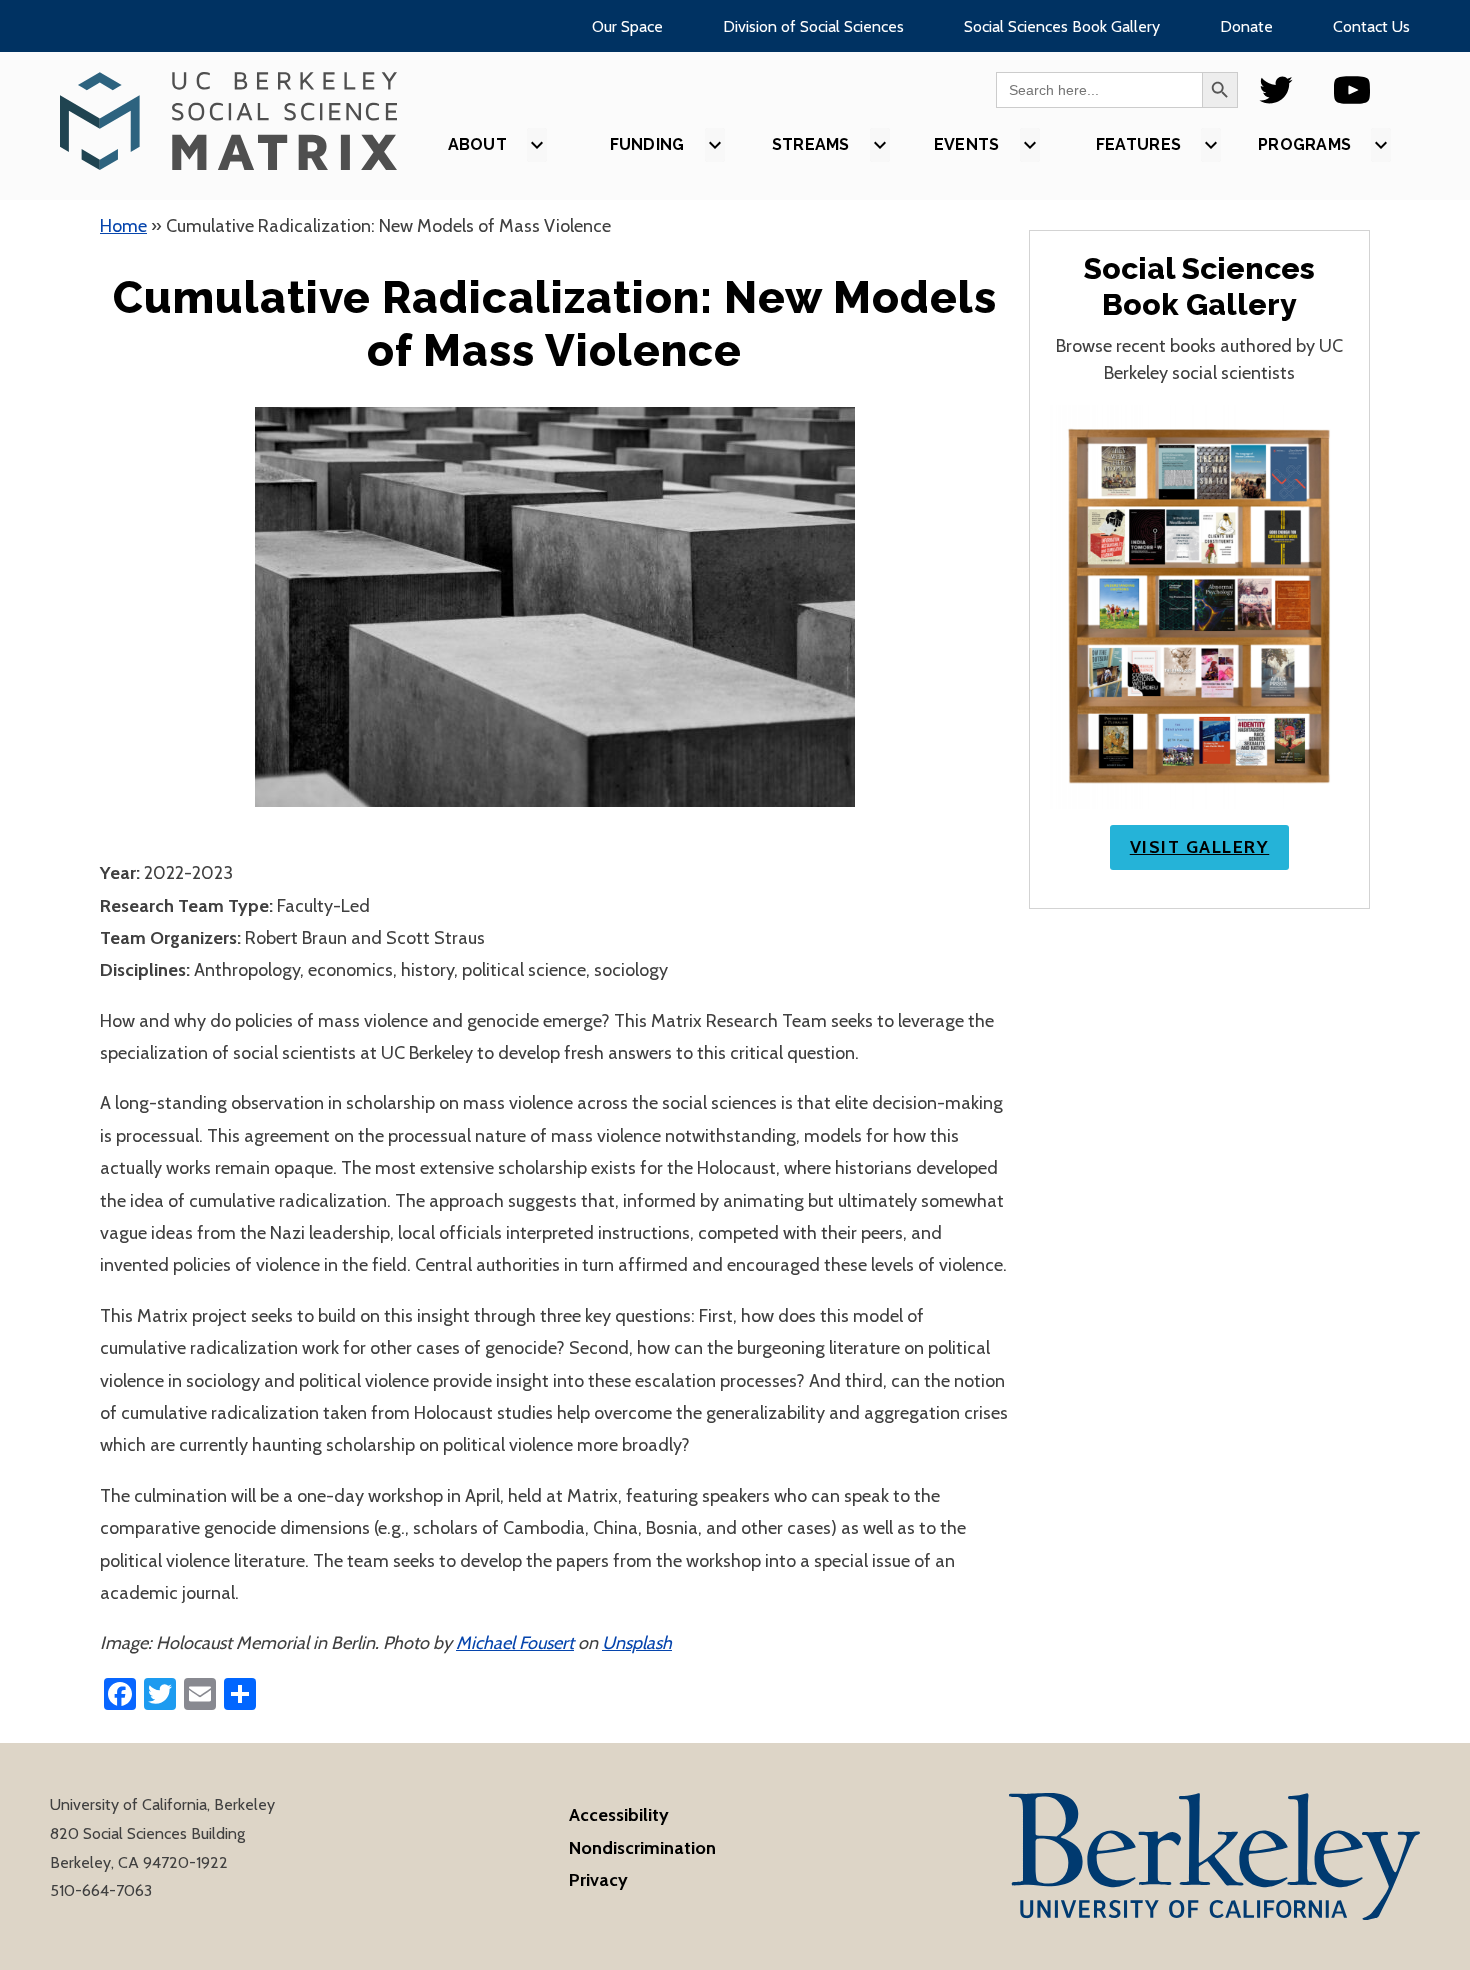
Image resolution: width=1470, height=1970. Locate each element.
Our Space (627, 26)
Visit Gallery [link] (1200, 847)
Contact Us (1371, 26)
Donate (1246, 26)
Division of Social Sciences (813, 26)
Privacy (598, 1880)
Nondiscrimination (642, 1848)
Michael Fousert (515, 1643)
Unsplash (637, 1643)
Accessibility (619, 1815)
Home (123, 226)
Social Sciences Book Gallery (1062, 26)
